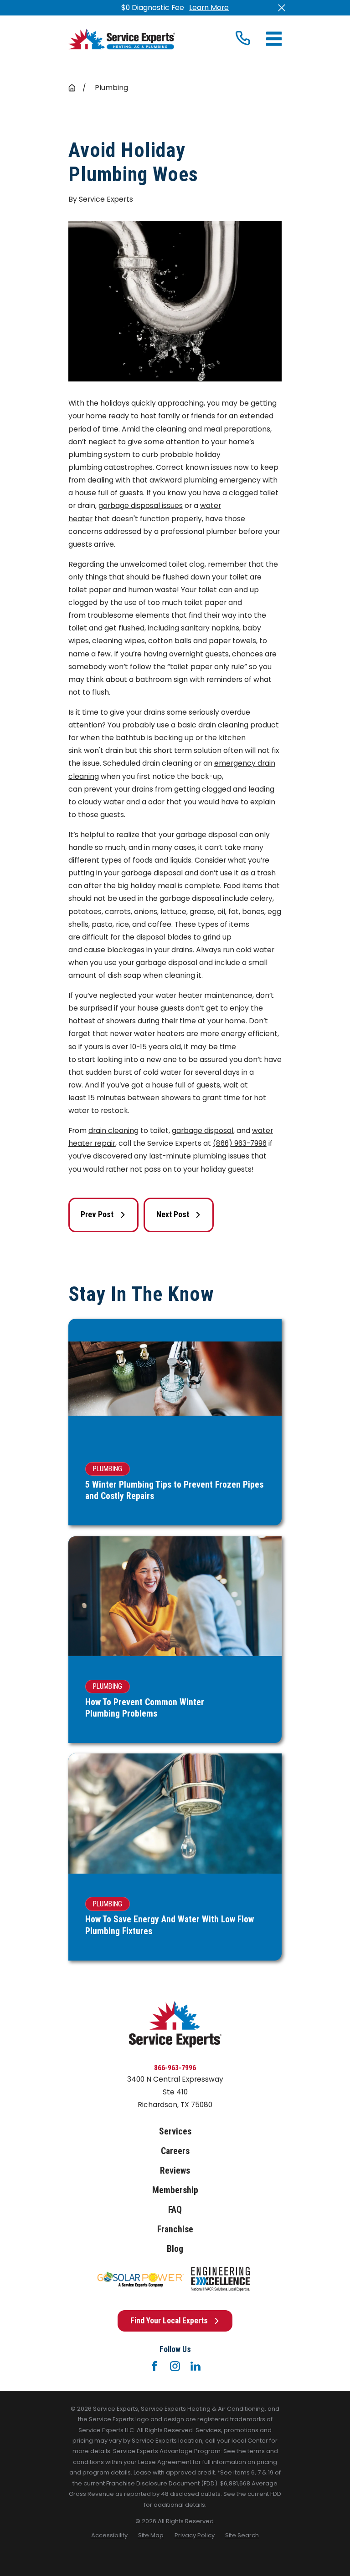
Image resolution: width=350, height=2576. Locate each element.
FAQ (175, 2210)
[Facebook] (154, 2366)
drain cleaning (113, 1130)
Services (175, 2131)
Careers (175, 2151)
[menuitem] (109, 2535)
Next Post (173, 1214)
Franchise (175, 2229)
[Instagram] (175, 2366)
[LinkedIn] (196, 2366)
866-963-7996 (175, 2068)
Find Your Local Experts (169, 2321)
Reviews (175, 2171)
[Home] (122, 39)
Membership (175, 2190)
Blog (175, 2249)
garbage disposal (203, 1130)
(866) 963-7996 (240, 1143)
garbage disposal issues (141, 506)
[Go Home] (72, 88)
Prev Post (97, 1214)
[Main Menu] (274, 39)
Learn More (209, 8)
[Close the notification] (282, 8)
